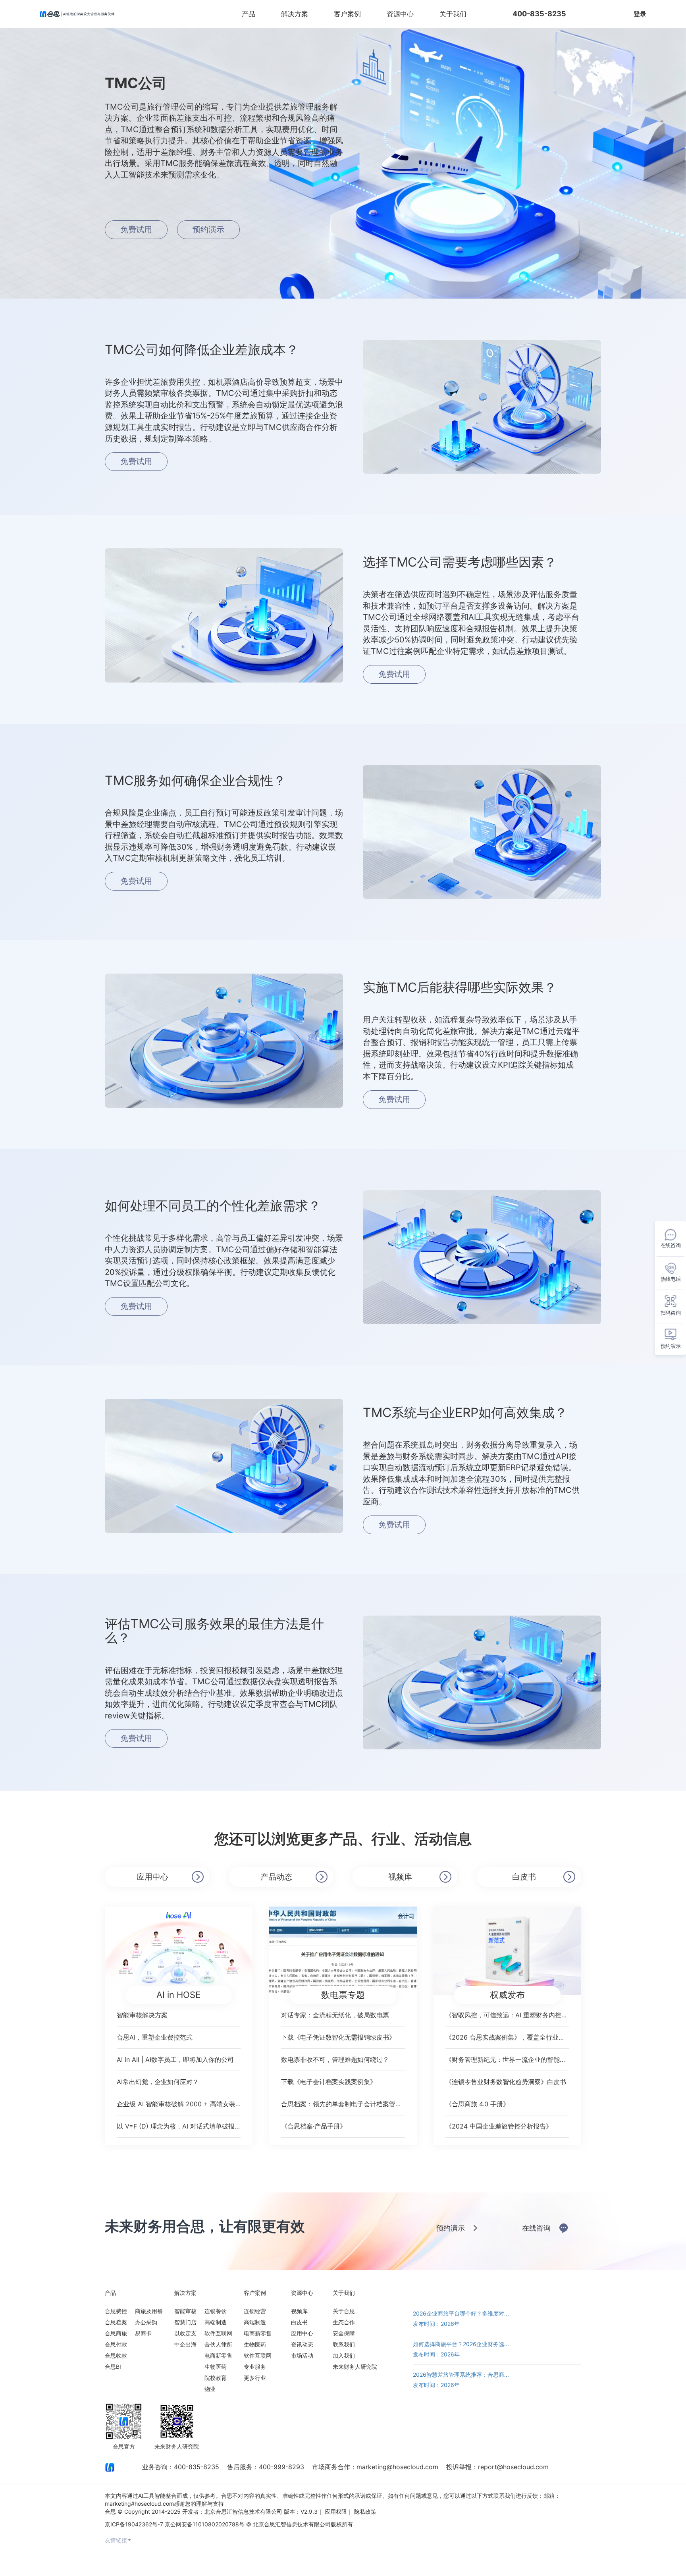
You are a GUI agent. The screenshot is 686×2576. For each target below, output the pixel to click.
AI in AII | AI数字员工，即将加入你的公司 (175, 2059)
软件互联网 (218, 2333)
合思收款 (116, 2355)
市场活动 (302, 2355)
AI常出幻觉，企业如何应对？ (158, 2082)
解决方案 (295, 14)
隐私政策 (365, 2511)
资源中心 (400, 14)
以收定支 (185, 2333)
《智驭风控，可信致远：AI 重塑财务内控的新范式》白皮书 (507, 2015)
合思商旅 (116, 2333)
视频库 (400, 1877)
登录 (640, 14)
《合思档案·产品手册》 (314, 2126)
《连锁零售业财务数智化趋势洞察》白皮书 (506, 2082)
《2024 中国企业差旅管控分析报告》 (499, 2126)
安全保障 (344, 2333)
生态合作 (344, 2322)
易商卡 (143, 2333)
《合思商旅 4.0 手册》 (477, 2104)
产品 (249, 14)
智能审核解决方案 (142, 2015)
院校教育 (216, 2378)
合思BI (113, 2367)
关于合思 (344, 2311)
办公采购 (146, 2322)
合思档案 (116, 2322)
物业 (210, 2389)
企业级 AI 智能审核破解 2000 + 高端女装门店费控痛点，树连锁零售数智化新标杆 (179, 2104)
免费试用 (601, 14)
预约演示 (208, 229)
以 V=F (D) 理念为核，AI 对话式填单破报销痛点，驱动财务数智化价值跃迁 (179, 2126)
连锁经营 (255, 2311)
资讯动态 (302, 2344)
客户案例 (347, 14)
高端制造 (216, 2322)
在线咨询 (536, 2228)
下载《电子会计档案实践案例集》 (329, 2082)
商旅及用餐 (149, 2311)
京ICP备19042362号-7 (134, 2524)
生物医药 (216, 2367)
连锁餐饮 (216, 2311)
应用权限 (336, 2511)
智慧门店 (185, 2322)
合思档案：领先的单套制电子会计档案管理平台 (343, 2104)
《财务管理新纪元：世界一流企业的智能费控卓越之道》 (507, 2059)
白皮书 (524, 1877)
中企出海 (185, 2344)
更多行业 (255, 2378)
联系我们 (344, 2344)
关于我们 (453, 14)
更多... (573, 2293)
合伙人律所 (218, 2344)
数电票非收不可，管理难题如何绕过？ (335, 2059)
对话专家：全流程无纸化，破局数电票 (335, 2015)
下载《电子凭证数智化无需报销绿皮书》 (338, 2037)
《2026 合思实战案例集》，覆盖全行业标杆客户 (507, 2037)
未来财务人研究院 (355, 2367)
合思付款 (116, 2344)
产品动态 (276, 1877)
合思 (110, 2511)
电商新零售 (218, 2355)
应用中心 (152, 1877)
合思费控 (116, 2311)
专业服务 (255, 2367)
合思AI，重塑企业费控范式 (155, 2037)
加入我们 (344, 2355)
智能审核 (185, 2311)
